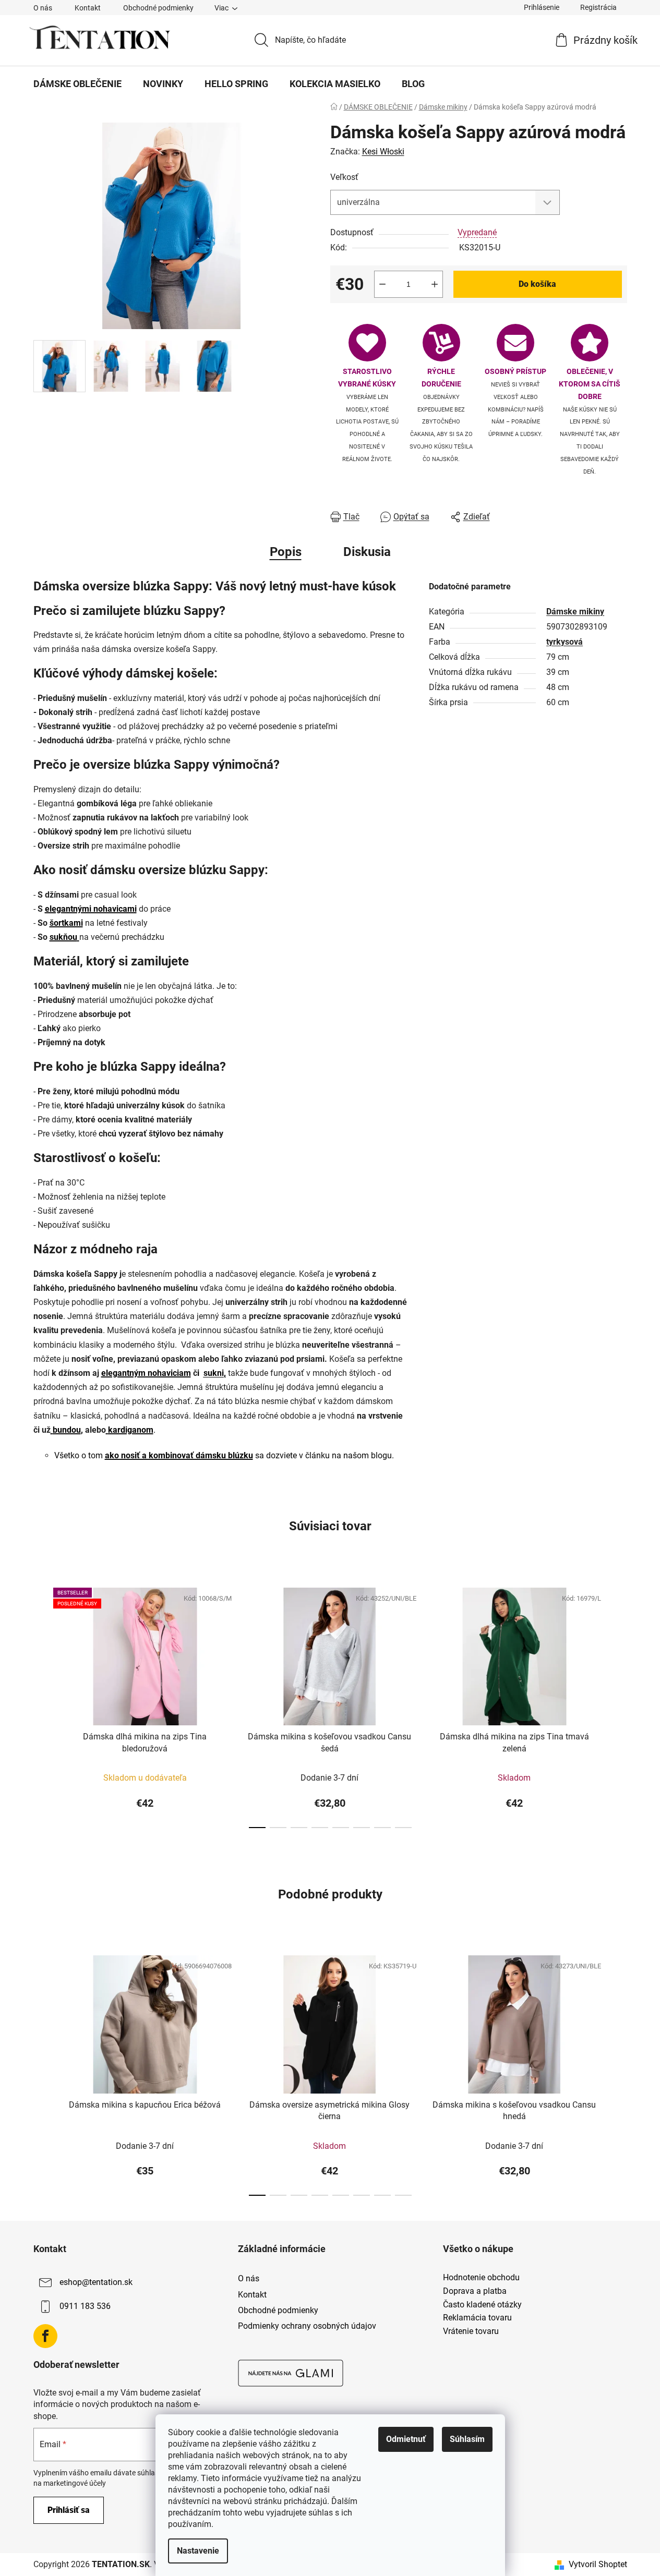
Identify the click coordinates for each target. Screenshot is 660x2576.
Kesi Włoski (383, 152)
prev (42, 1704)
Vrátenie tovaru (471, 2331)
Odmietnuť (406, 2439)
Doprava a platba (475, 2291)
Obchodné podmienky (158, 8)
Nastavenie (198, 2551)
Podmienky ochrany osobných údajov (307, 2326)
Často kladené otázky (482, 2305)
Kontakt (88, 8)
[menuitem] (77, 84)
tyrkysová (565, 642)
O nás (43, 8)
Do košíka (537, 284)
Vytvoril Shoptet (598, 2564)
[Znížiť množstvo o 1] (382, 284)
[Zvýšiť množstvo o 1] (435, 284)
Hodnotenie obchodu (481, 2278)
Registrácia (598, 7)
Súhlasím (467, 2439)
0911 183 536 (85, 2307)
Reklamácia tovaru (477, 2318)
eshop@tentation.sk (96, 2283)
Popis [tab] (286, 552)
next (619, 1704)
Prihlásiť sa (69, 2510)
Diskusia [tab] (367, 552)
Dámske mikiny (575, 612)
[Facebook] (45, 2336)
